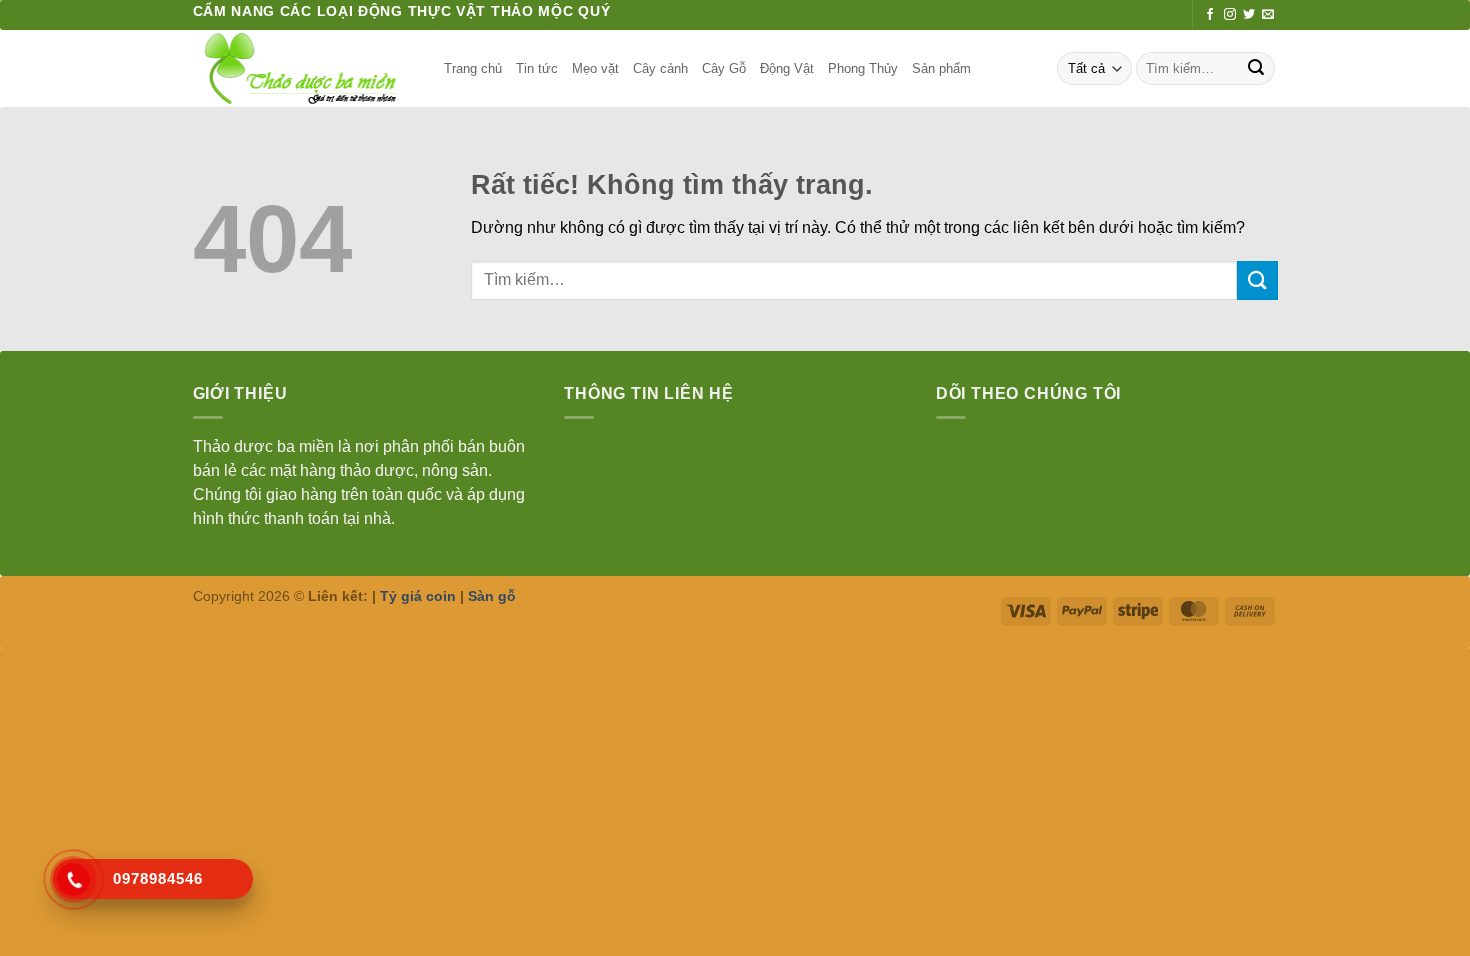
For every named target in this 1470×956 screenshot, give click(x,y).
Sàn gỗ (492, 596)
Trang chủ (473, 68)
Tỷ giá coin (418, 596)
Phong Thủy (863, 68)
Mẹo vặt (595, 68)
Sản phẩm (941, 68)
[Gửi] (1256, 69)
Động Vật (787, 68)
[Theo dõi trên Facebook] (1210, 15)
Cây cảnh (660, 68)
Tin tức (537, 68)
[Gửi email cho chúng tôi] (1268, 15)
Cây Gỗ (724, 68)
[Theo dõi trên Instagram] (1230, 15)
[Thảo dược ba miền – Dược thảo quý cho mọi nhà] (303, 68)
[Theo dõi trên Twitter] (1249, 15)
